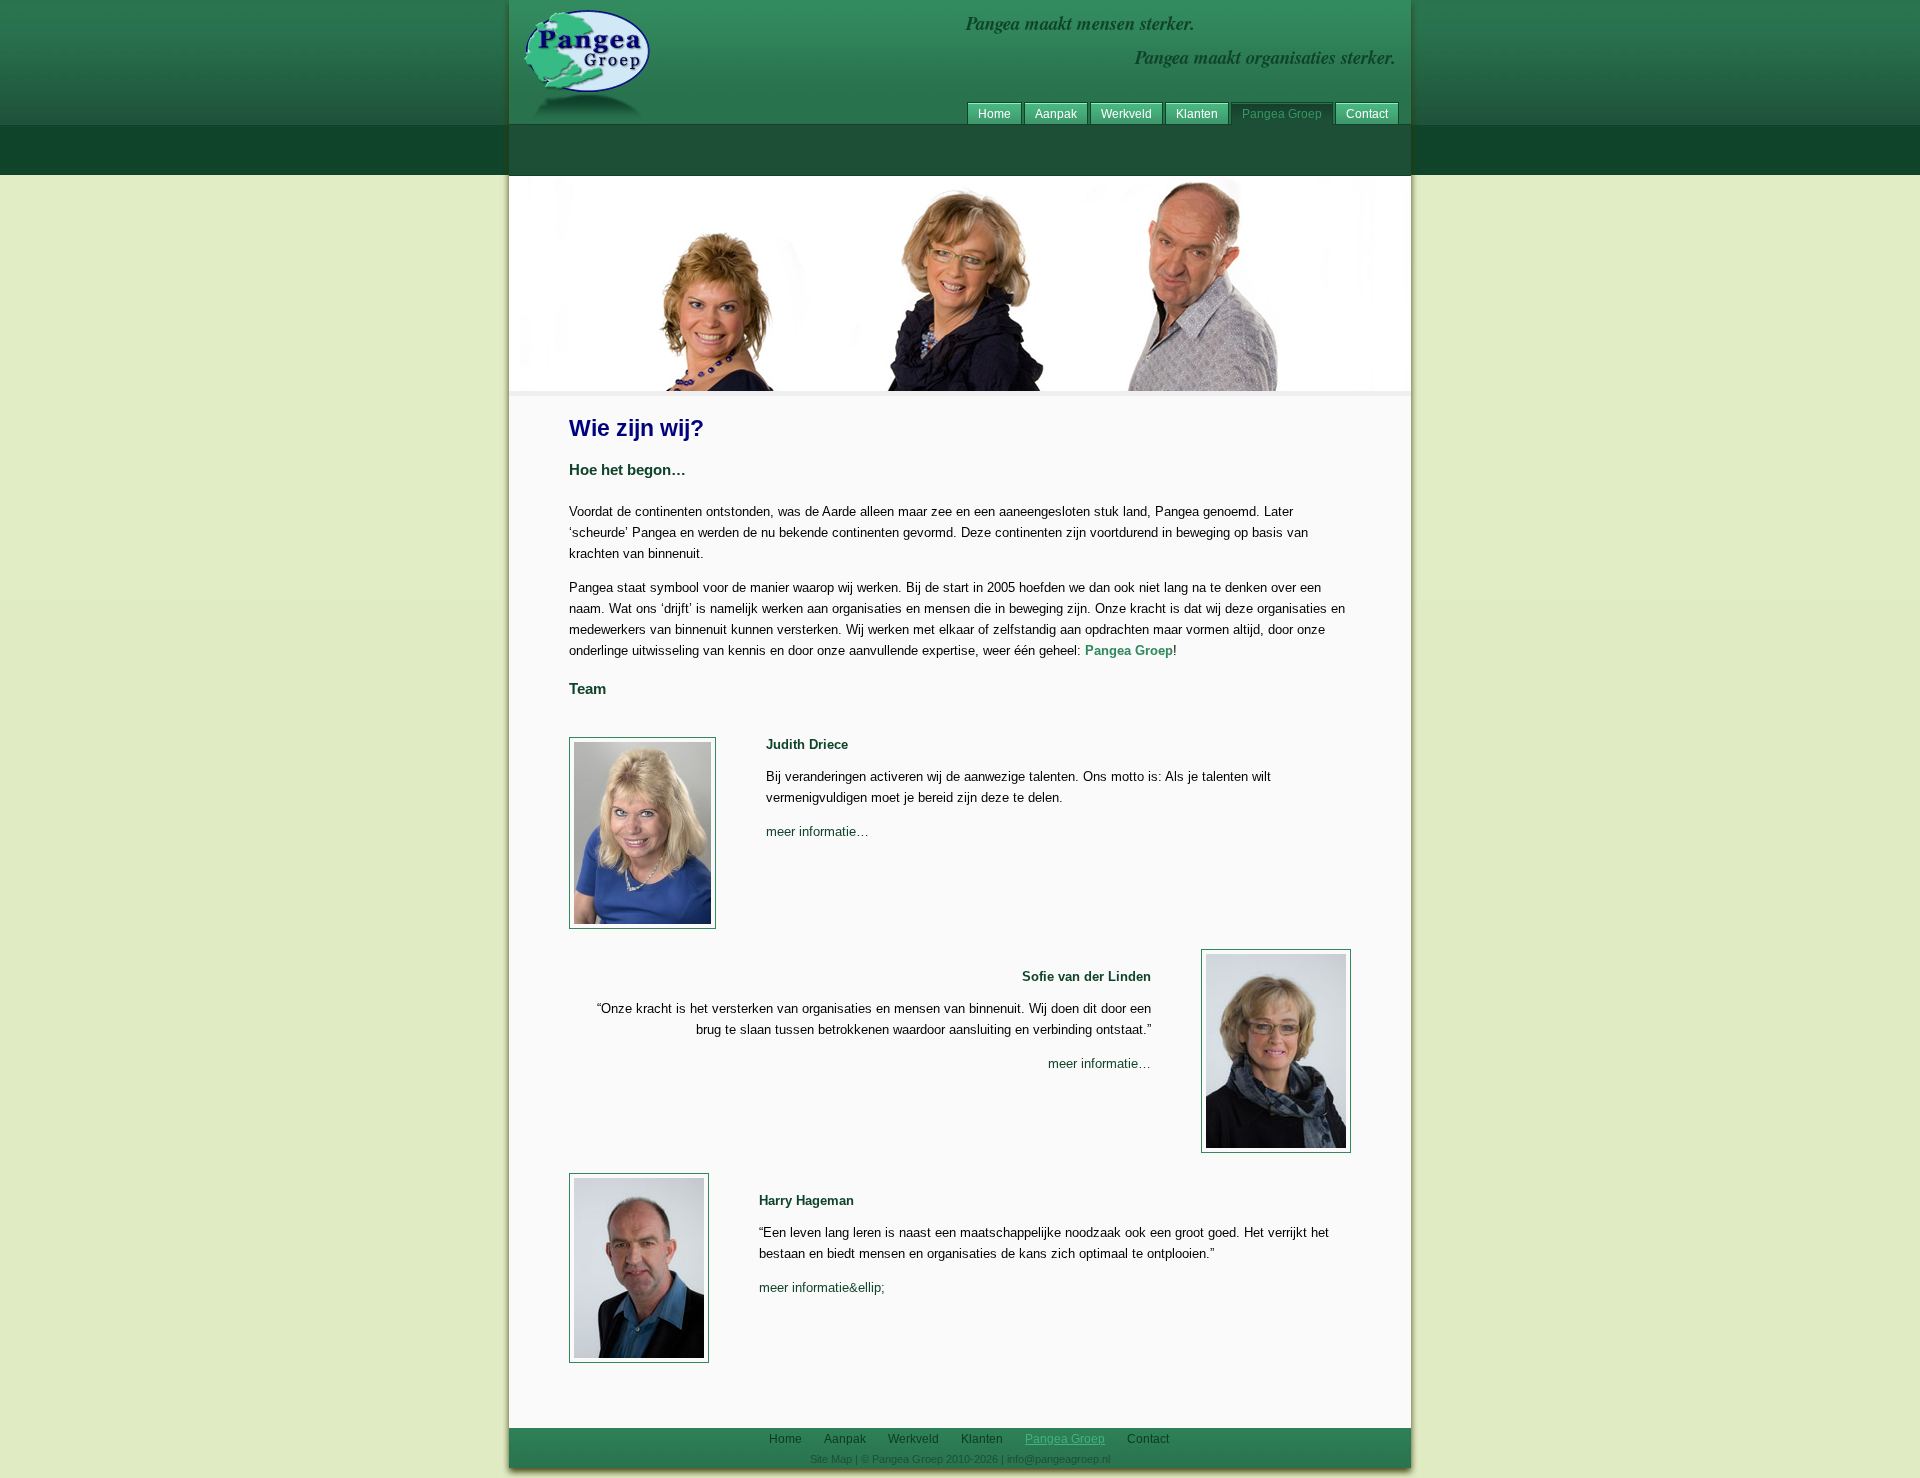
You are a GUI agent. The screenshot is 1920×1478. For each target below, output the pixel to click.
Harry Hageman (806, 1200)
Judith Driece (807, 744)
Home (994, 114)
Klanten (1197, 114)
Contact (1367, 114)
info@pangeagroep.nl (1058, 1459)
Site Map (831, 1459)
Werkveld (1126, 114)
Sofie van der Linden (1086, 976)
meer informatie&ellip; (822, 1287)
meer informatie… (817, 831)
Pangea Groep (1282, 114)
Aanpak (1056, 114)
